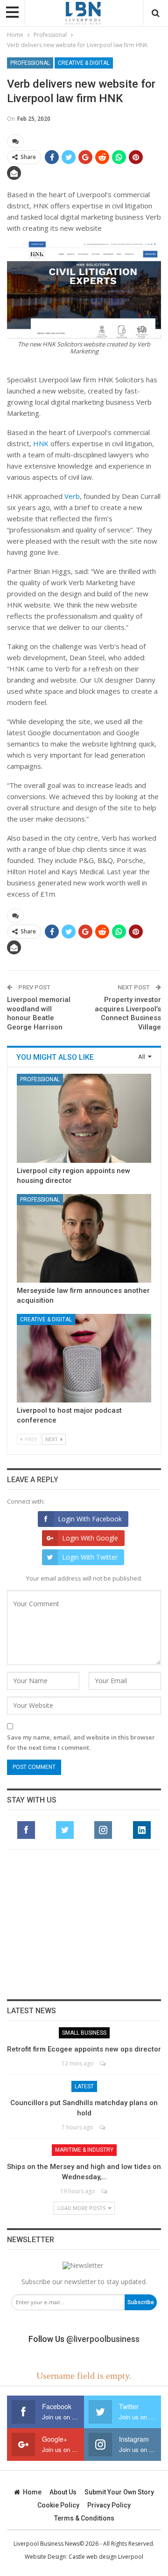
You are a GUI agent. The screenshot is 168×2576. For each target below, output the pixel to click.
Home (32, 2492)
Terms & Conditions (84, 2518)
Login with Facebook (90, 1519)
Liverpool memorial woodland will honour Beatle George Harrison (39, 1013)
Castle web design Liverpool (106, 2557)
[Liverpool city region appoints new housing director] (84, 1118)
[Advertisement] (84, 1924)
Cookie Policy (58, 2505)
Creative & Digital (84, 63)
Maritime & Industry (84, 2150)
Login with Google (90, 1538)
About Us (63, 2492)
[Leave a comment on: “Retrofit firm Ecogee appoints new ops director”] (103, 2063)
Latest (84, 2086)
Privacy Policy (109, 2505)
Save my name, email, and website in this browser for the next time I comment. (81, 1742)
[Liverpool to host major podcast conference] (84, 1358)
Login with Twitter (90, 1557)
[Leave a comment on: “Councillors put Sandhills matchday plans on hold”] (103, 2127)
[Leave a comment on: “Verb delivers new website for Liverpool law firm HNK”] (15, 141)
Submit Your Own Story (119, 2492)
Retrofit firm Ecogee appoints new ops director (84, 2049)
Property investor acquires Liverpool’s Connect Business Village (128, 1013)
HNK (41, 443)
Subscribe (141, 2302)
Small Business (84, 2033)
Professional (30, 63)
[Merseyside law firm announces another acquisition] (84, 1238)
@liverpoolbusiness (103, 2339)
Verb (72, 496)
